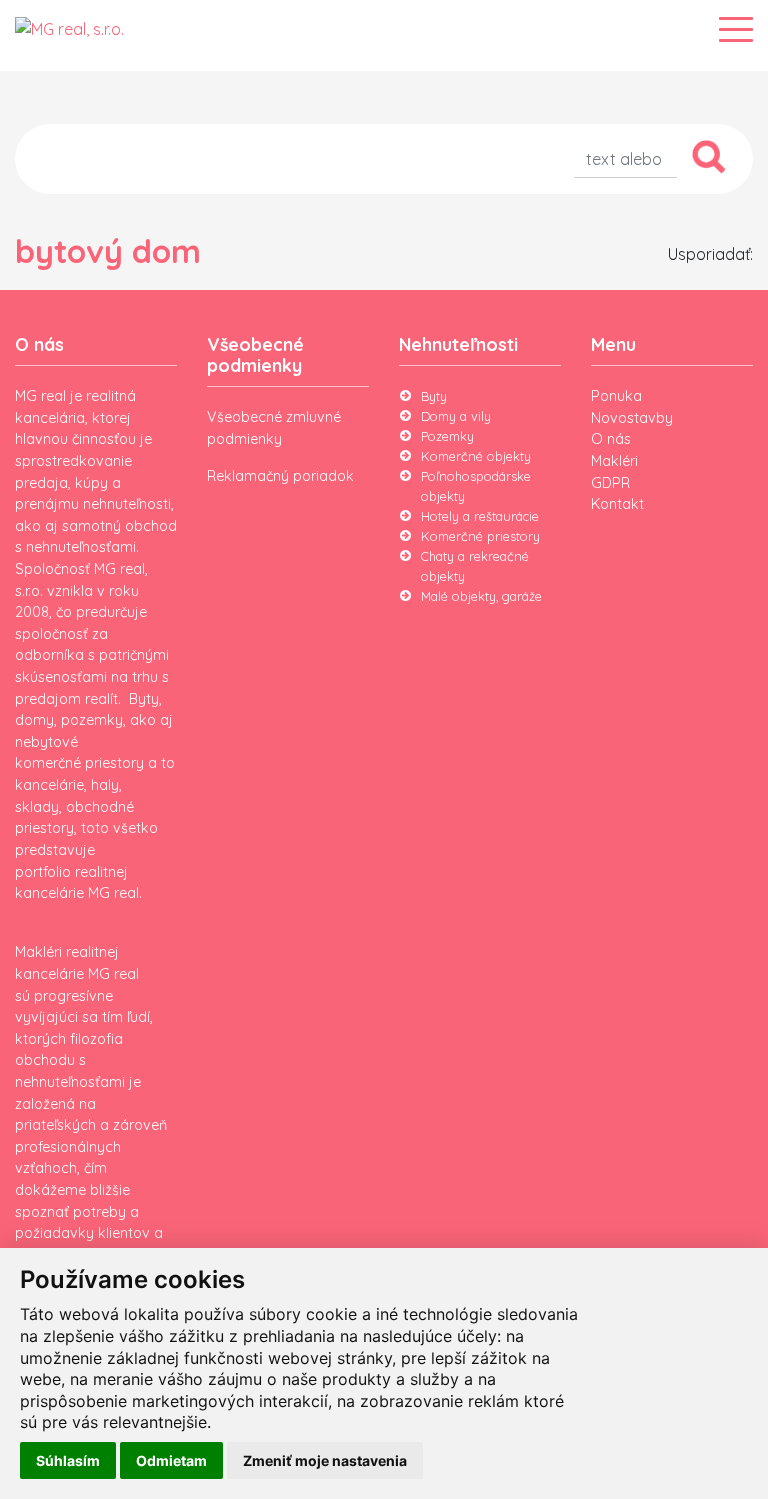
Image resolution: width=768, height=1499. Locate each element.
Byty (434, 396)
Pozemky (447, 436)
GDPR (610, 483)
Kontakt (617, 504)
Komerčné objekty (476, 456)
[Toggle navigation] (736, 29)
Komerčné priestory (480, 536)
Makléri (614, 461)
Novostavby (632, 418)
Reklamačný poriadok (280, 476)
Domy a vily (456, 416)
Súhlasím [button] (68, 1460)
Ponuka (616, 396)
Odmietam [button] (171, 1460)
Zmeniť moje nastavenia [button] (325, 1460)
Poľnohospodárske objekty (476, 486)
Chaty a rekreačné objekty (475, 566)
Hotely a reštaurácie (480, 516)
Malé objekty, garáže (481, 596)
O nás (611, 439)
